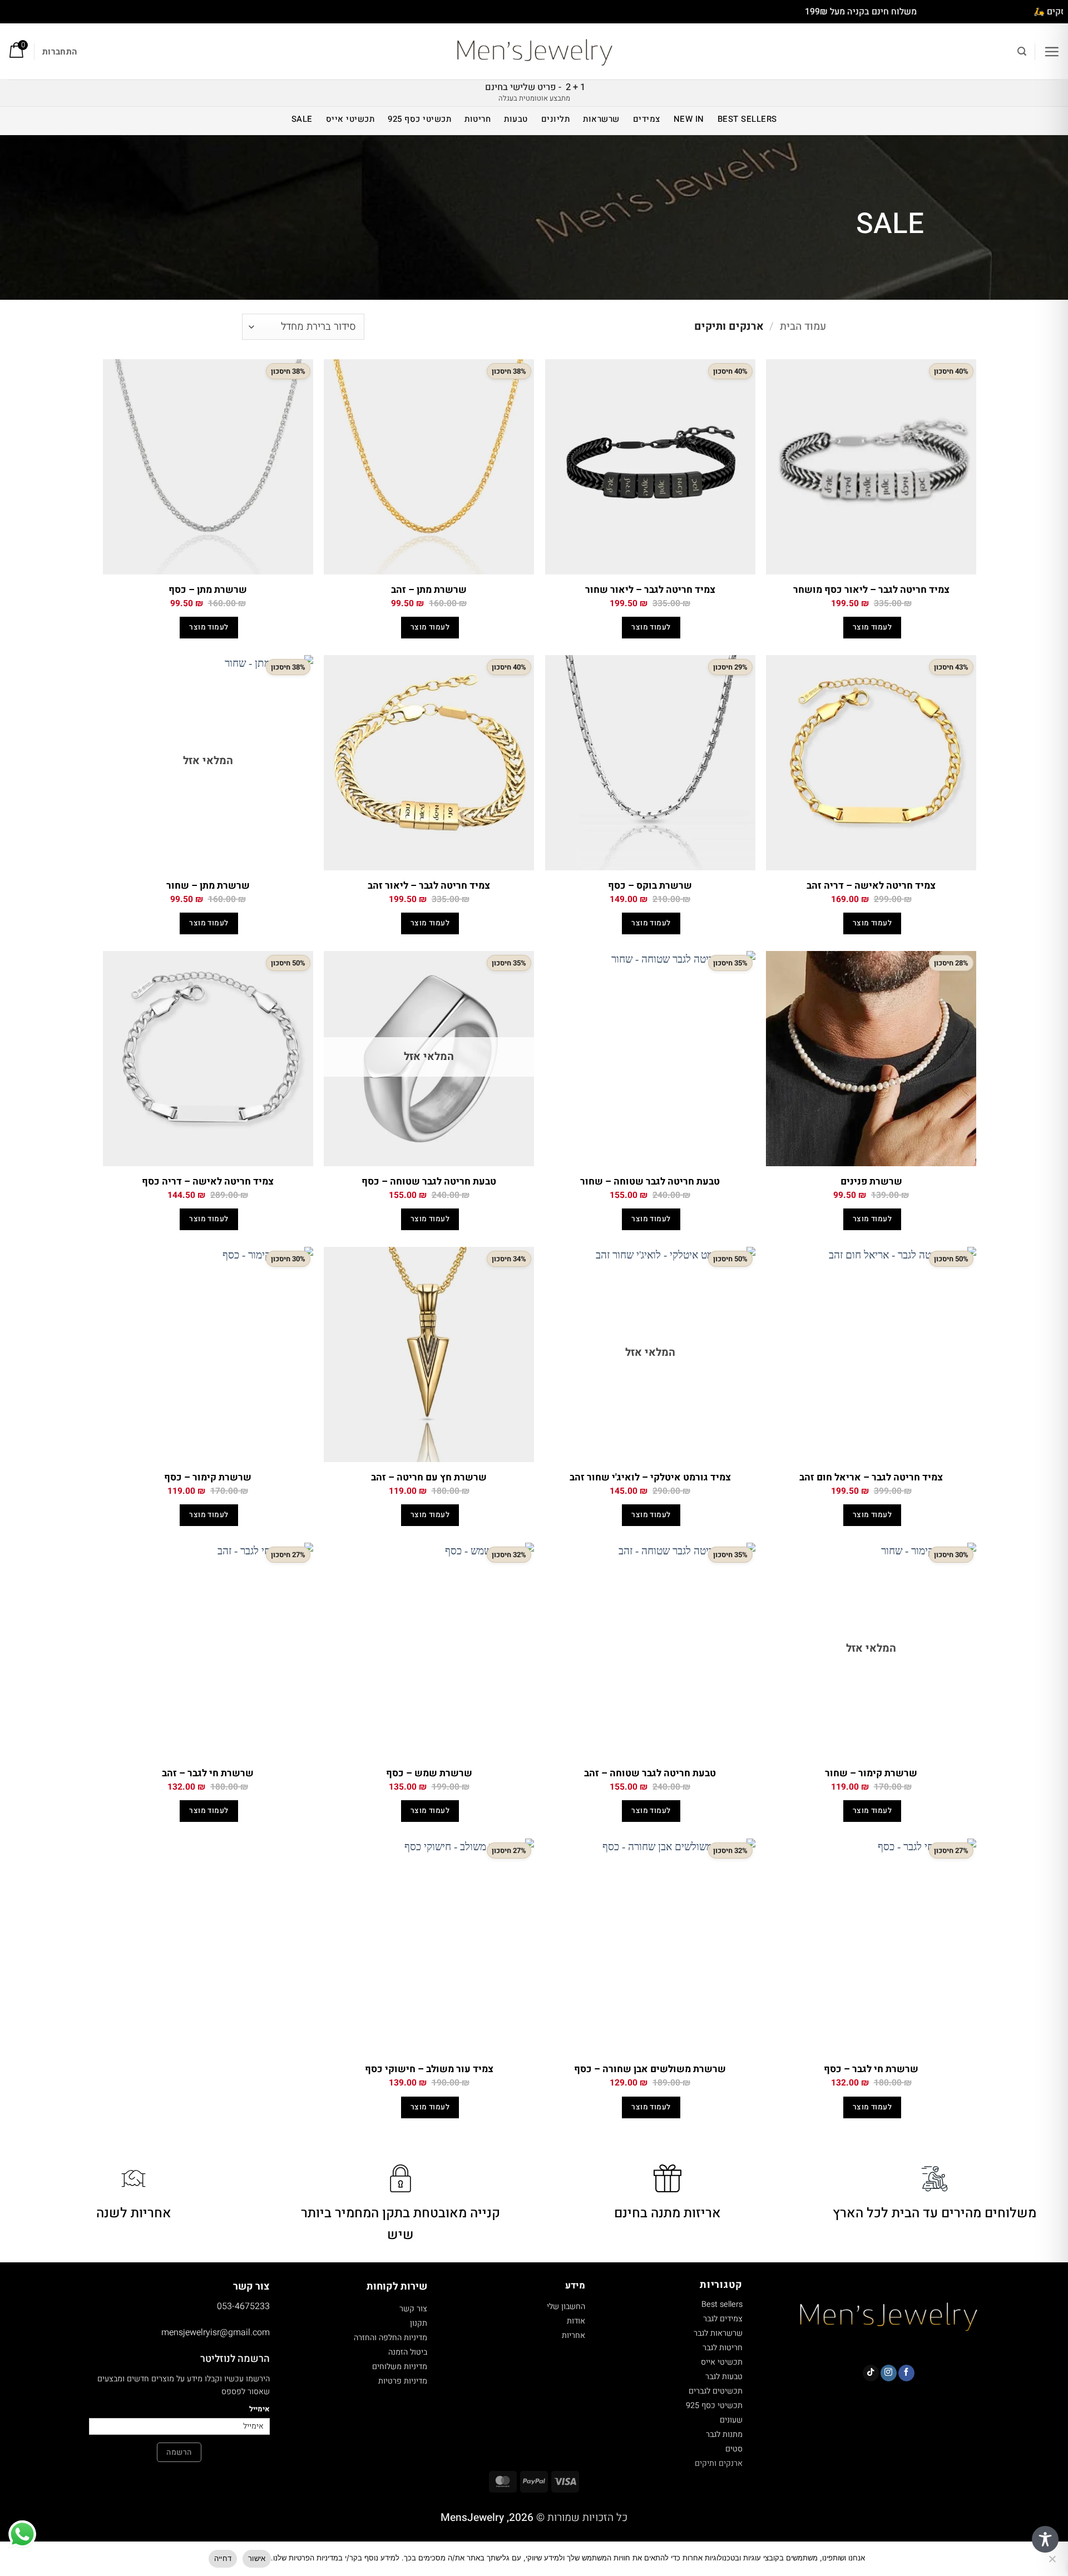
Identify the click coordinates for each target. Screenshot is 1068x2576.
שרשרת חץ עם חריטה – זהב (429, 1478)
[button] (1052, 51)
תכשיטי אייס (350, 119)
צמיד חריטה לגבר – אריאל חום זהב (871, 1478)
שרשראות (601, 119)
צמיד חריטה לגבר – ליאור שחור (650, 590)
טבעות (516, 119)
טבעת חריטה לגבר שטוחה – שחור (650, 1182)
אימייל (259, 2409)
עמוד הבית (803, 326)
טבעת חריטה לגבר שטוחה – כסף (429, 1182)
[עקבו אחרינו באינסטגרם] (889, 2373)
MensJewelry (472, 2518)
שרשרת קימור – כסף (208, 1478)
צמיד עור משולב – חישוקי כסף (429, 2069)
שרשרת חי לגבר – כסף (871, 2069)
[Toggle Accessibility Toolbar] (1045, 2539)
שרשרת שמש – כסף (429, 1774)
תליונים (556, 119)
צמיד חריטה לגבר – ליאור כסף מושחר (871, 590)
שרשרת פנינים (871, 1182)
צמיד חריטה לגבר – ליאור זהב (429, 886)
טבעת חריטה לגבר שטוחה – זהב (650, 1774)
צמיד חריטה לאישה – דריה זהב (871, 886)
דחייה (223, 2558)
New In (689, 119)
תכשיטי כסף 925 (419, 119)
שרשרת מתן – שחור (208, 886)
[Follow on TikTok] (871, 2373)
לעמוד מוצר (872, 627)
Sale (302, 119)
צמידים (647, 119)
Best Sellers (747, 119)
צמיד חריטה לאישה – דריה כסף (208, 1182)
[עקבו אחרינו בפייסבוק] (906, 2373)
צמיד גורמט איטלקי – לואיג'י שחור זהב (650, 1478)
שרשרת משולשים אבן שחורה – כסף (650, 2069)
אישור (257, 2558)
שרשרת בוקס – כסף (650, 886)
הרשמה (179, 2452)
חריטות (478, 119)
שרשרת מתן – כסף (208, 590)
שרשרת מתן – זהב (429, 590)
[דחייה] (1053, 2562)
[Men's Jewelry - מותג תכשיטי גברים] (534, 52)
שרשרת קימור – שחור (871, 1774)
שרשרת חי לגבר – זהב (208, 1774)
